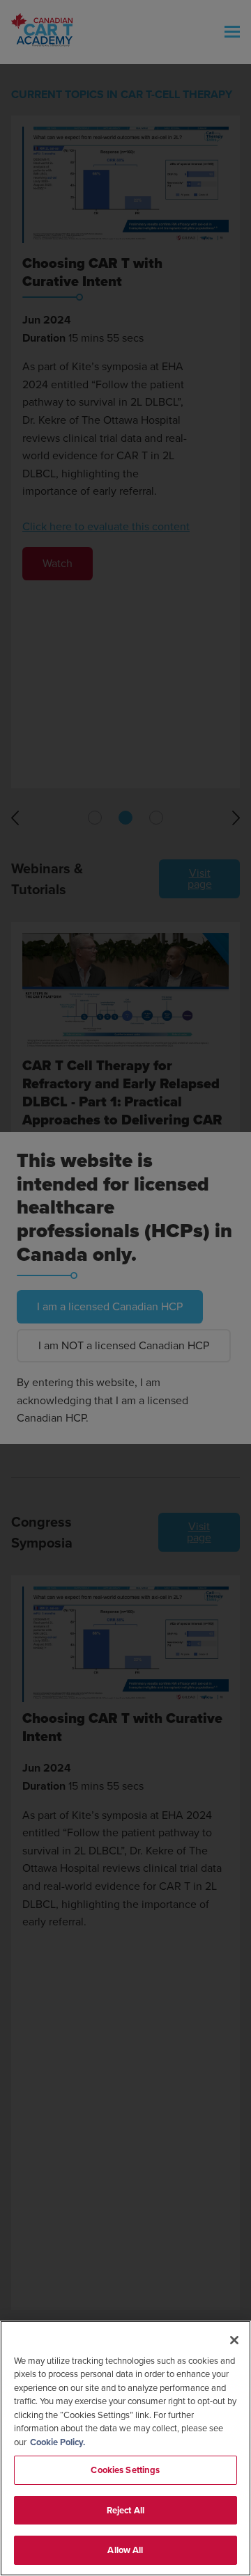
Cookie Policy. (58, 2442)
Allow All (125, 2550)
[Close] (234, 2340)
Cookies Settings (125, 2470)
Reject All (125, 2510)
